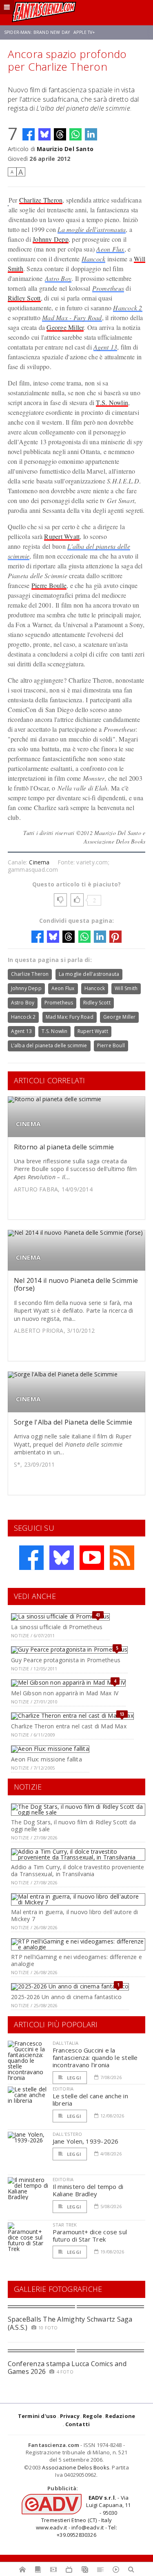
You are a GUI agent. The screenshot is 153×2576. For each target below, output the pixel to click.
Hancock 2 (127, 308)
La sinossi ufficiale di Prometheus (57, 1627)
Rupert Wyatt (62, 536)
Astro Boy (58, 278)
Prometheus (108, 288)
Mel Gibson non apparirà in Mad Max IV (65, 1693)
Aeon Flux (110, 249)
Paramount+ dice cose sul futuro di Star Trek (90, 2235)
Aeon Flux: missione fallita (47, 1759)
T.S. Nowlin (112, 402)
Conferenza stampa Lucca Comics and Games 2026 (67, 2368)
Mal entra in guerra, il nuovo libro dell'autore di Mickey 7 (75, 1915)
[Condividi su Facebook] (29, 134)
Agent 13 (105, 347)
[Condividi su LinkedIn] (91, 134)
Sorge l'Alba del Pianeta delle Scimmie (73, 1422)
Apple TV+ (84, 32)
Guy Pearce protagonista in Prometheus (66, 1660)
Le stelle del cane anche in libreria (90, 2100)
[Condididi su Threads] (60, 134)
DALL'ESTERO (68, 2134)
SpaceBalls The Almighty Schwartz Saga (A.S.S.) (70, 2323)
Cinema (39, 862)
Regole (92, 2416)
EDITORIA (63, 2089)
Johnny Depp (51, 239)
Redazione (120, 2416)
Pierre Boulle (49, 585)
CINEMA (28, 1124)
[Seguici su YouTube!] (92, 1558)
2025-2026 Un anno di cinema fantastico (66, 1997)
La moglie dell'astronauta (92, 229)
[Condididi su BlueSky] (44, 134)
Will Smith (126, 988)
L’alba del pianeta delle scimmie (49, 1045)
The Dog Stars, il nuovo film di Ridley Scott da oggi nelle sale (73, 1826)
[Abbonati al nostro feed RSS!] (122, 1558)
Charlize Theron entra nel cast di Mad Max (69, 1726)
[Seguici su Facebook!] (31, 1558)
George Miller (65, 327)
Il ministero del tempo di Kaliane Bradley (88, 2190)
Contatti (78, 2424)
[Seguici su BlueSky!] (62, 1558)
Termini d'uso (37, 2416)
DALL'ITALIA (66, 2043)
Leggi (73, 2078)
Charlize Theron (41, 200)
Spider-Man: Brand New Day (37, 32)
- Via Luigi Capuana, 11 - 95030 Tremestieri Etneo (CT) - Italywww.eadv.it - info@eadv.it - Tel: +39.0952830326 (83, 2516)
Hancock (94, 259)
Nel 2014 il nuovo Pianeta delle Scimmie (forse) (76, 1284)
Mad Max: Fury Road (70, 1017)
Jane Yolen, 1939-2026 (86, 2141)
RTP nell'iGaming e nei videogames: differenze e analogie (76, 1960)
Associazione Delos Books (76, 2467)
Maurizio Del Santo (65, 149)
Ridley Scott (24, 298)
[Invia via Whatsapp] (75, 134)
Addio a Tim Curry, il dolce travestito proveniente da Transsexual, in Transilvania (78, 1870)
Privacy (70, 2416)
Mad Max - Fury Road (72, 317)
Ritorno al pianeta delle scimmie (64, 1147)
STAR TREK (65, 2225)
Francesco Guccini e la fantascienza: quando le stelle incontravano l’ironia (95, 2057)
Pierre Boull (111, 1045)
